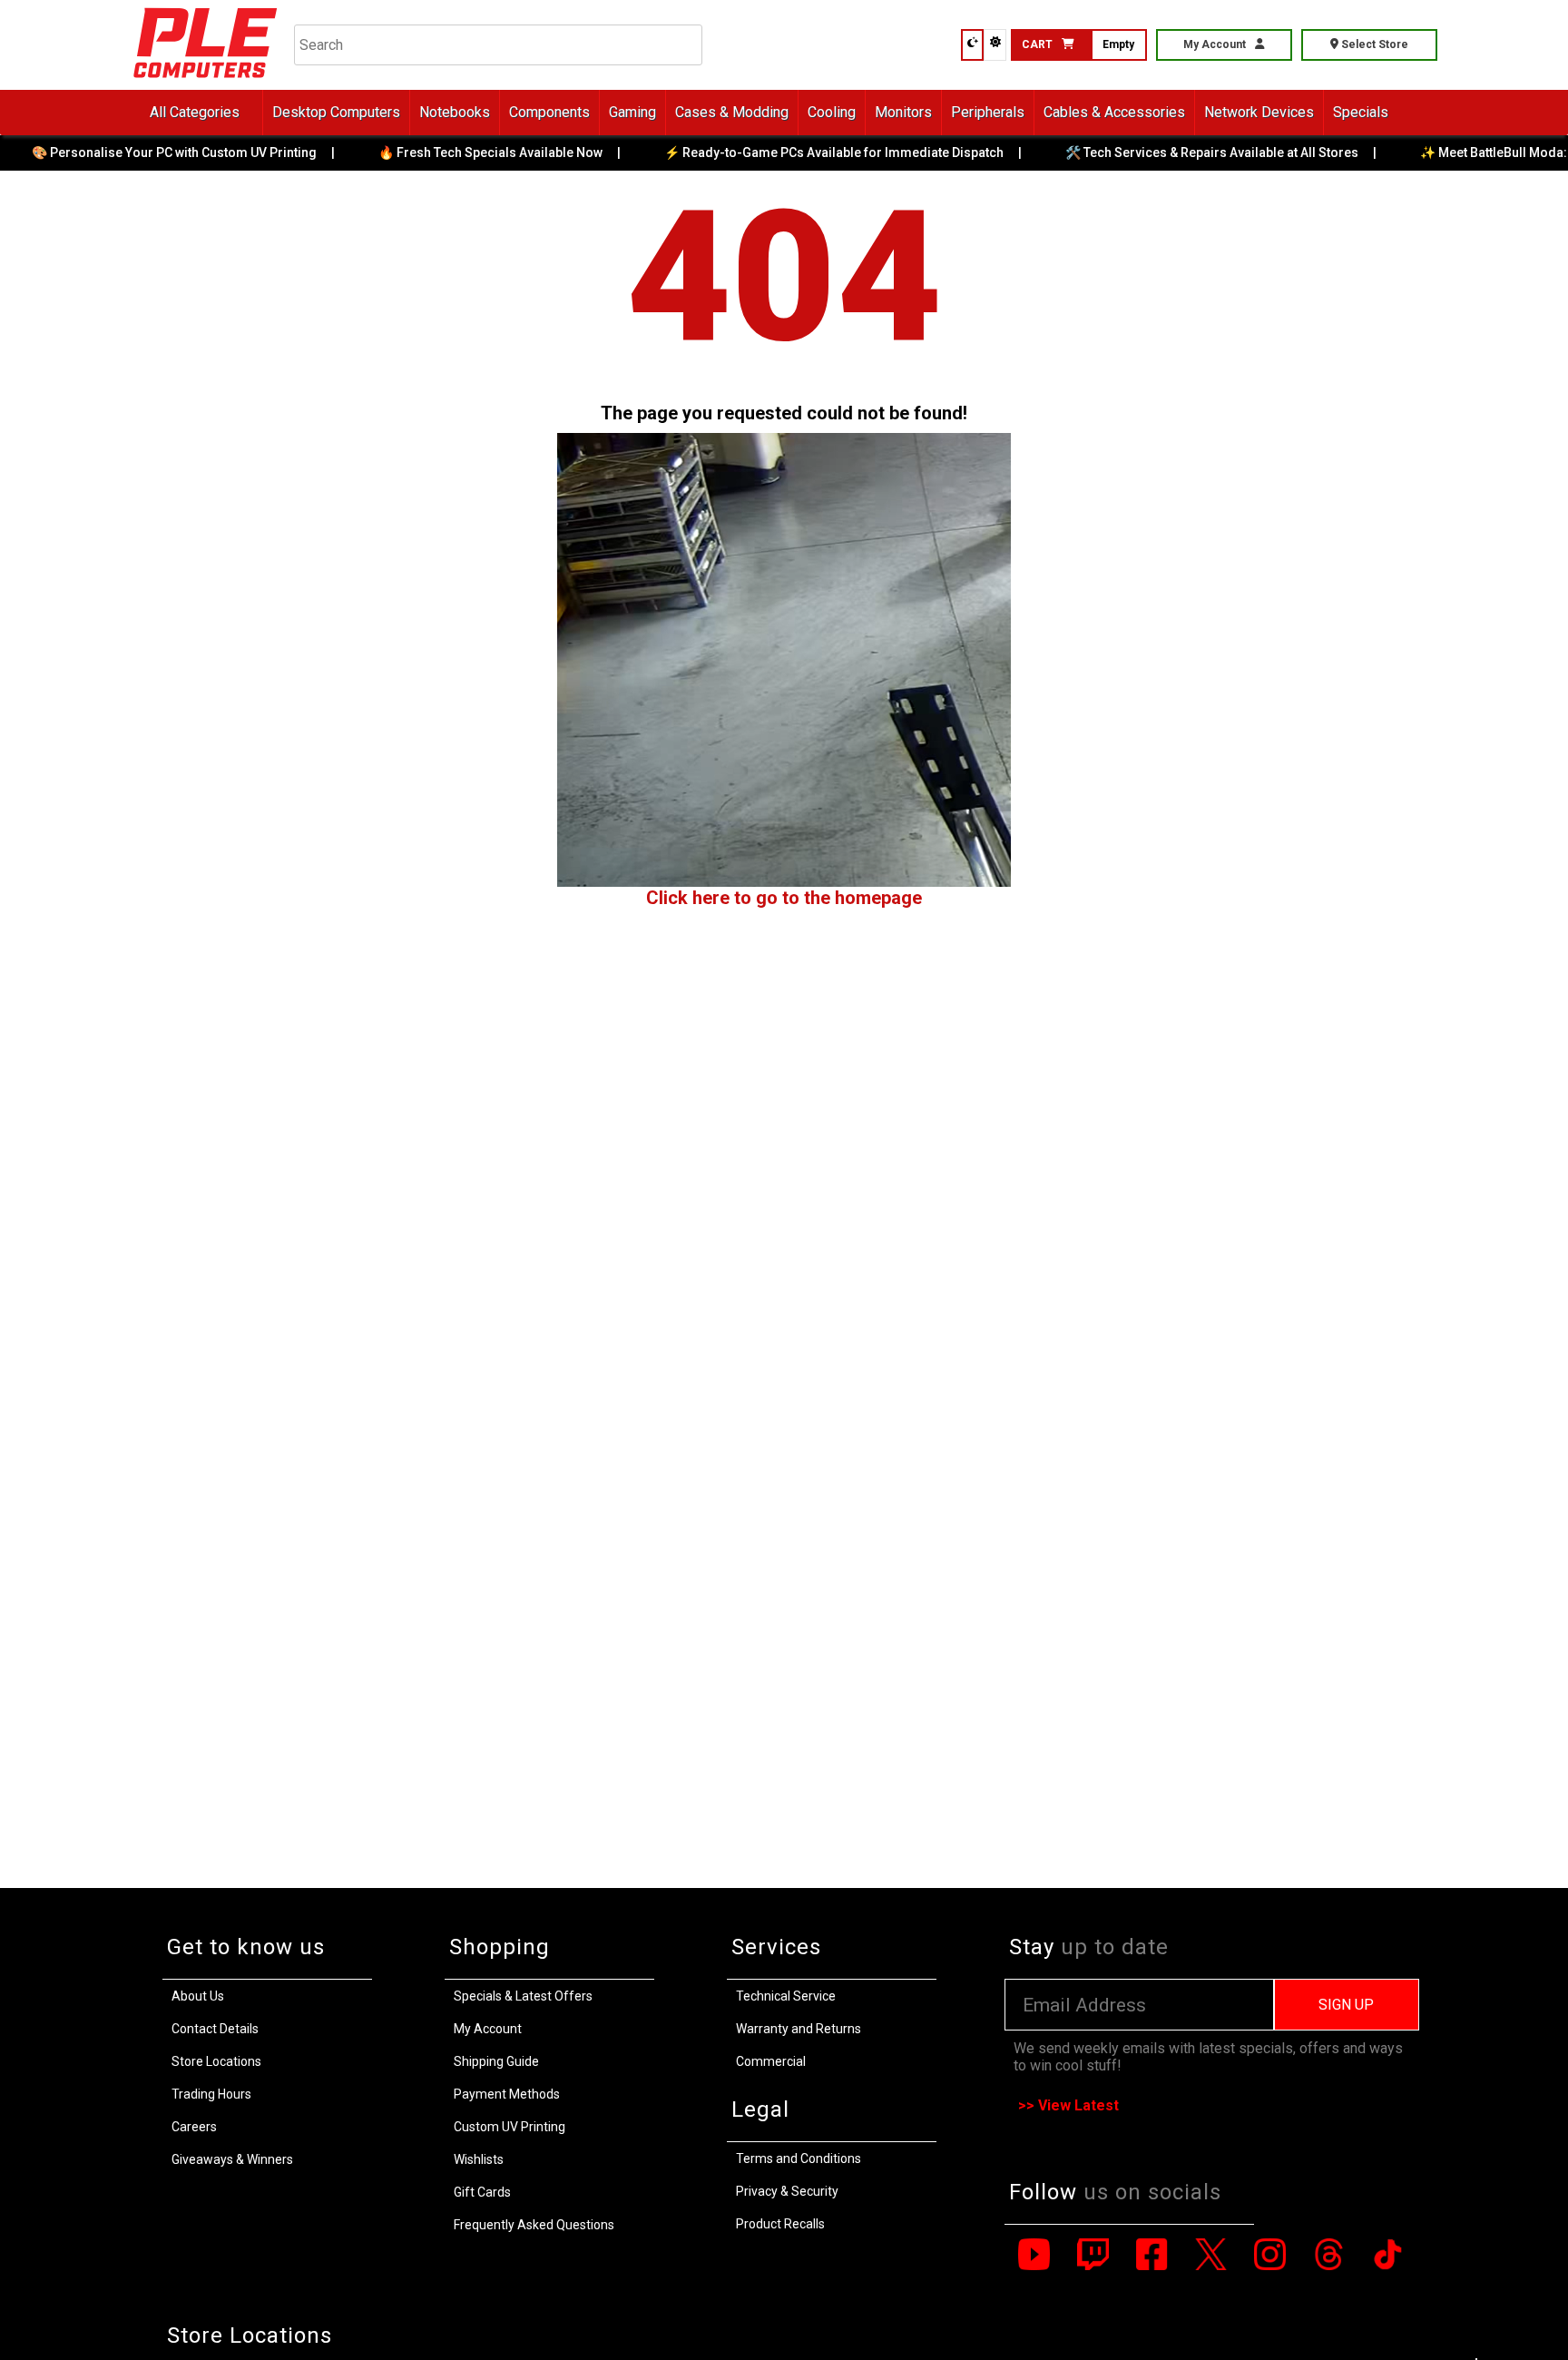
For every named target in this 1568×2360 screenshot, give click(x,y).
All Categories (195, 112)
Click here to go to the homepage (784, 898)
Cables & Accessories (1114, 112)
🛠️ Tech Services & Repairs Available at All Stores (1177, 152)
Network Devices (1259, 112)
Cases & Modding (732, 112)
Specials (1361, 112)
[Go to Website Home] (206, 81)
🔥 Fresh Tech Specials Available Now (456, 152)
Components (549, 112)
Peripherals (988, 112)
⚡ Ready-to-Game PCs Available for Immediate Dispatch (799, 152)
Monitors (903, 112)
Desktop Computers (336, 112)
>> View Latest (1068, 2105)
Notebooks (455, 112)
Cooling (832, 112)
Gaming (632, 112)
